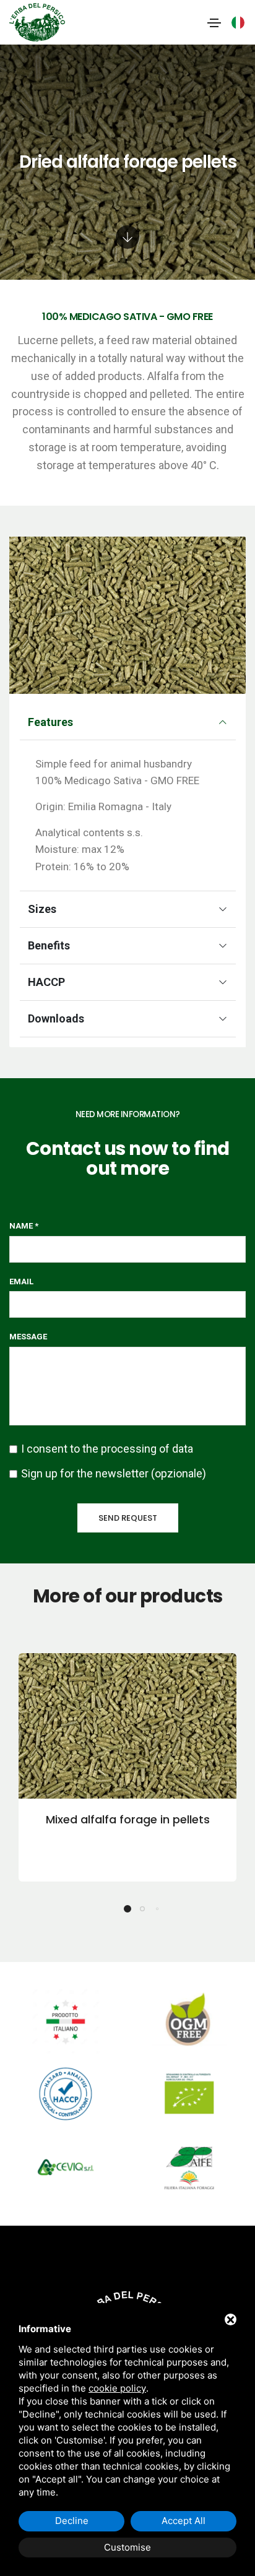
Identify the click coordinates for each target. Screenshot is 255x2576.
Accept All (184, 2521)
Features (50, 722)
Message (28, 1337)
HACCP (46, 982)
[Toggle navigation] (214, 23)
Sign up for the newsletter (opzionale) (114, 1473)
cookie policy (117, 2388)
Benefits (49, 945)
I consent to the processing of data (107, 1449)
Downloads (56, 1018)
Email (21, 1282)
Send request (128, 1518)
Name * (24, 1226)
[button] (127, 1909)
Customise (127, 2547)
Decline (72, 2521)
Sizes (42, 909)
